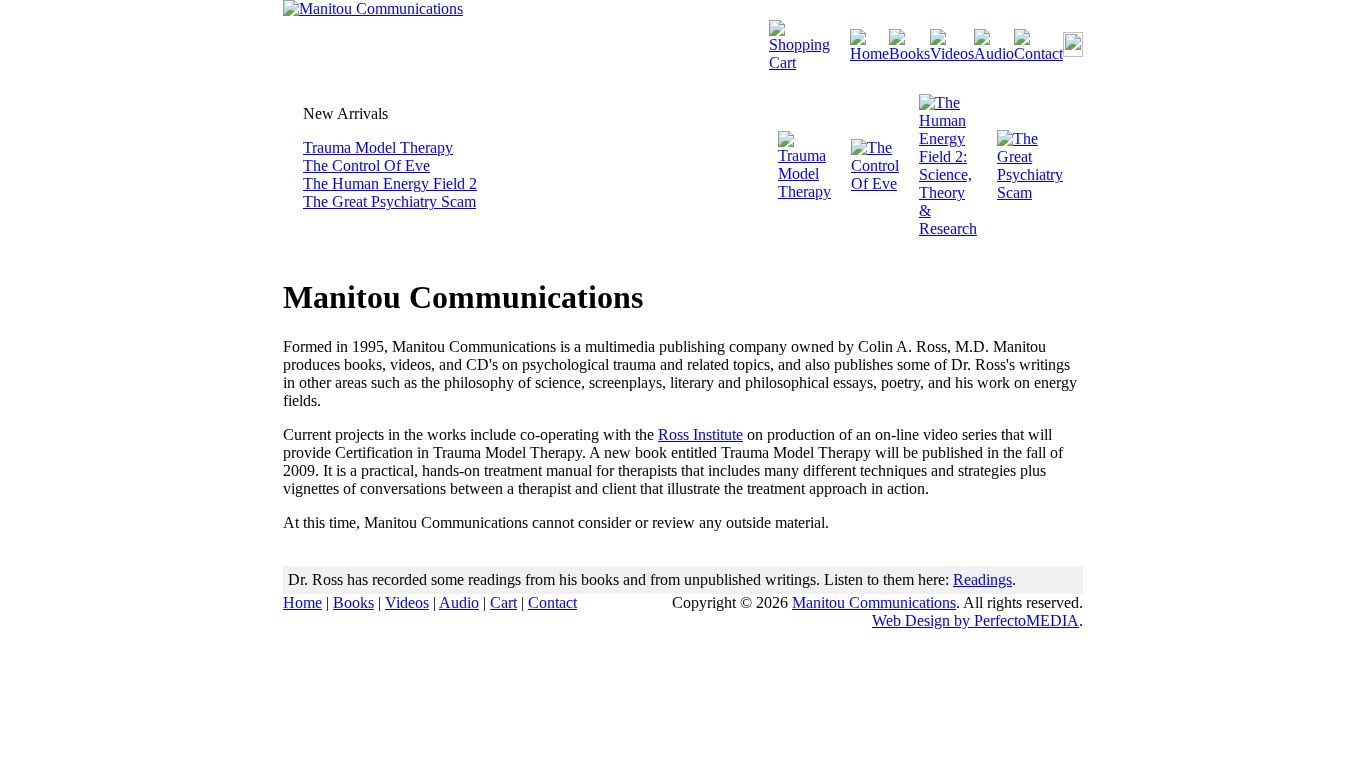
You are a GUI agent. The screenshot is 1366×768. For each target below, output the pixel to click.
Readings (982, 579)
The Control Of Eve (366, 165)
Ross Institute (700, 434)
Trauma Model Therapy (378, 147)
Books (353, 602)
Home (302, 602)
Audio (459, 602)
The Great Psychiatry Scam (389, 201)
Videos (407, 602)
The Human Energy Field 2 (390, 183)
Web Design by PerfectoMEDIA (975, 620)
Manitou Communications (874, 602)
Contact (552, 602)
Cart (503, 602)
